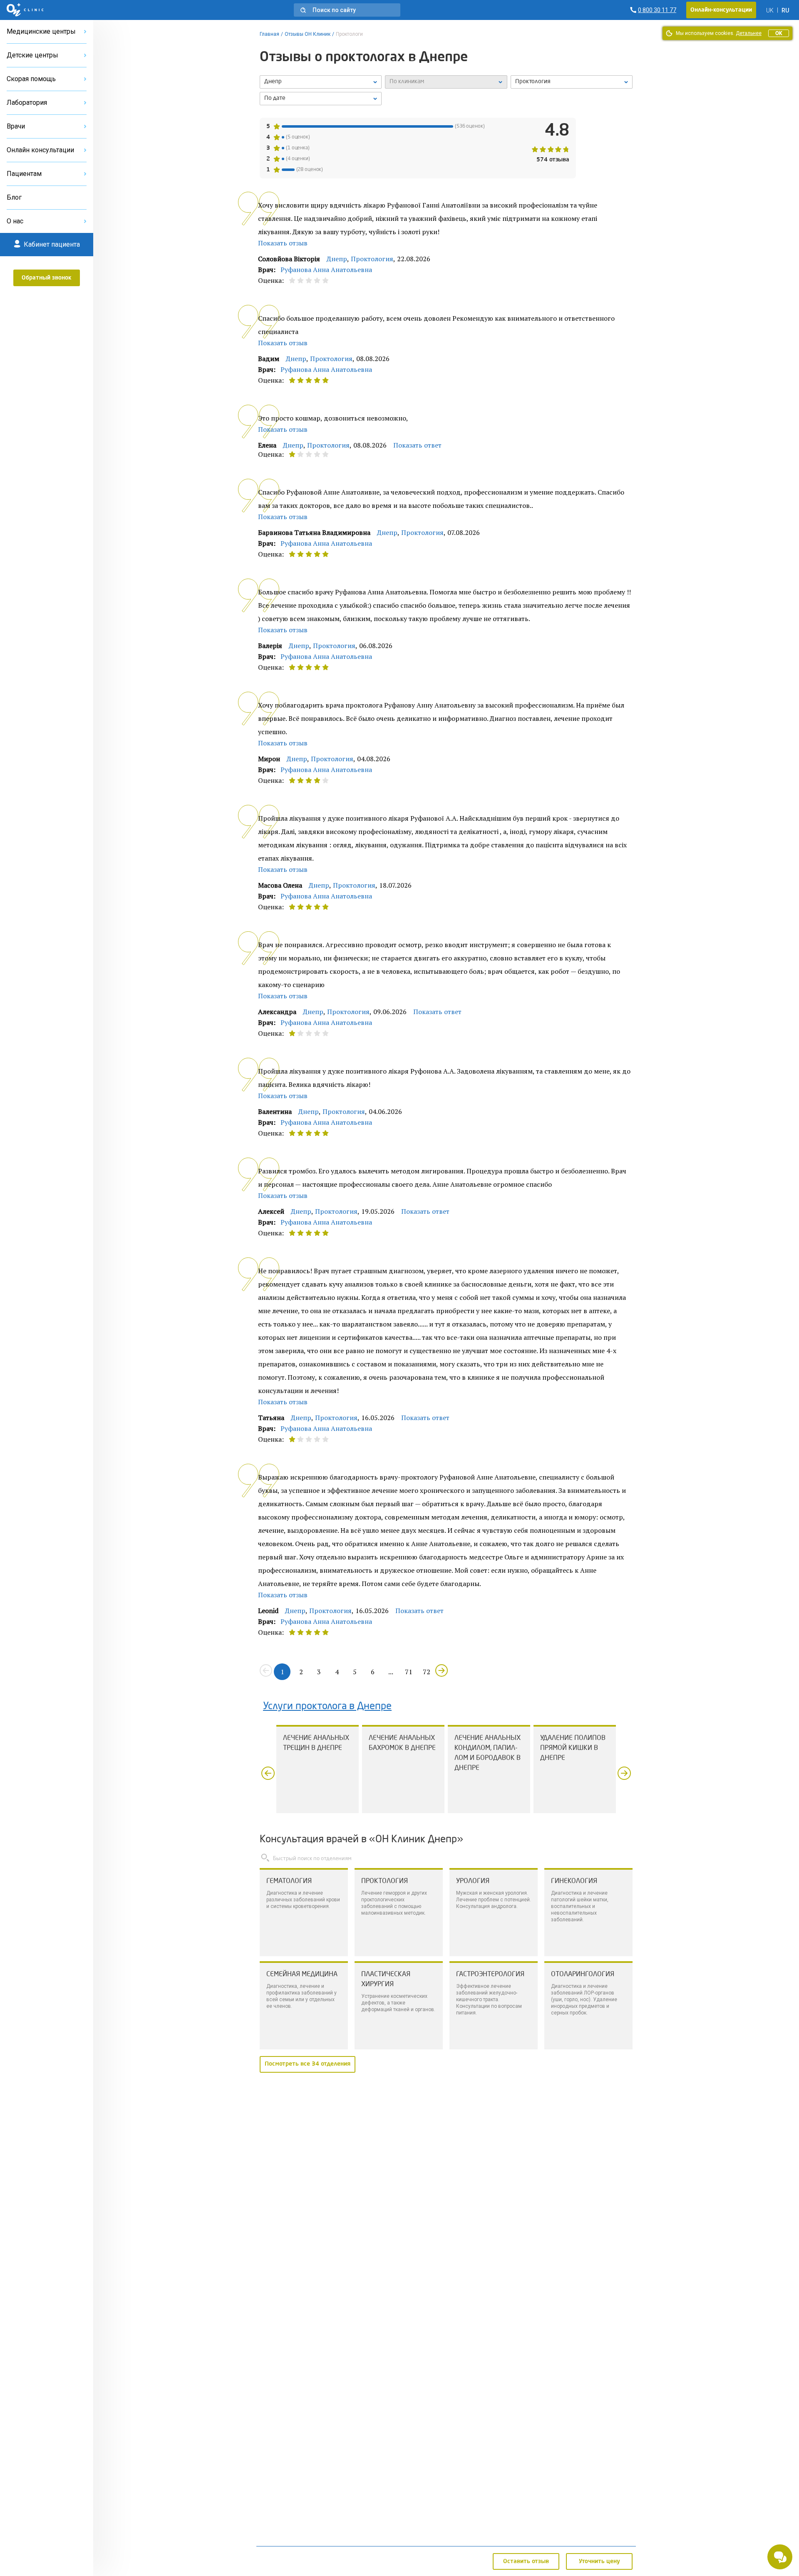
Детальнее (749, 33)
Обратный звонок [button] (47, 278)
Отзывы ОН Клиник (308, 34)
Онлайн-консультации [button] (721, 10)
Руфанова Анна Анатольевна (326, 270)
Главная (269, 34)
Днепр (337, 259)
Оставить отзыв (526, 2561)
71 (409, 1672)
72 (427, 1672)
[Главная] (25, 10)
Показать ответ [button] (417, 445)
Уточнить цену (599, 2561)
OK (779, 33)
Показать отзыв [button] (283, 243)
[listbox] (321, 82)
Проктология (372, 259)
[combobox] (572, 82)
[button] (347, 10)
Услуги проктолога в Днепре (327, 1707)
